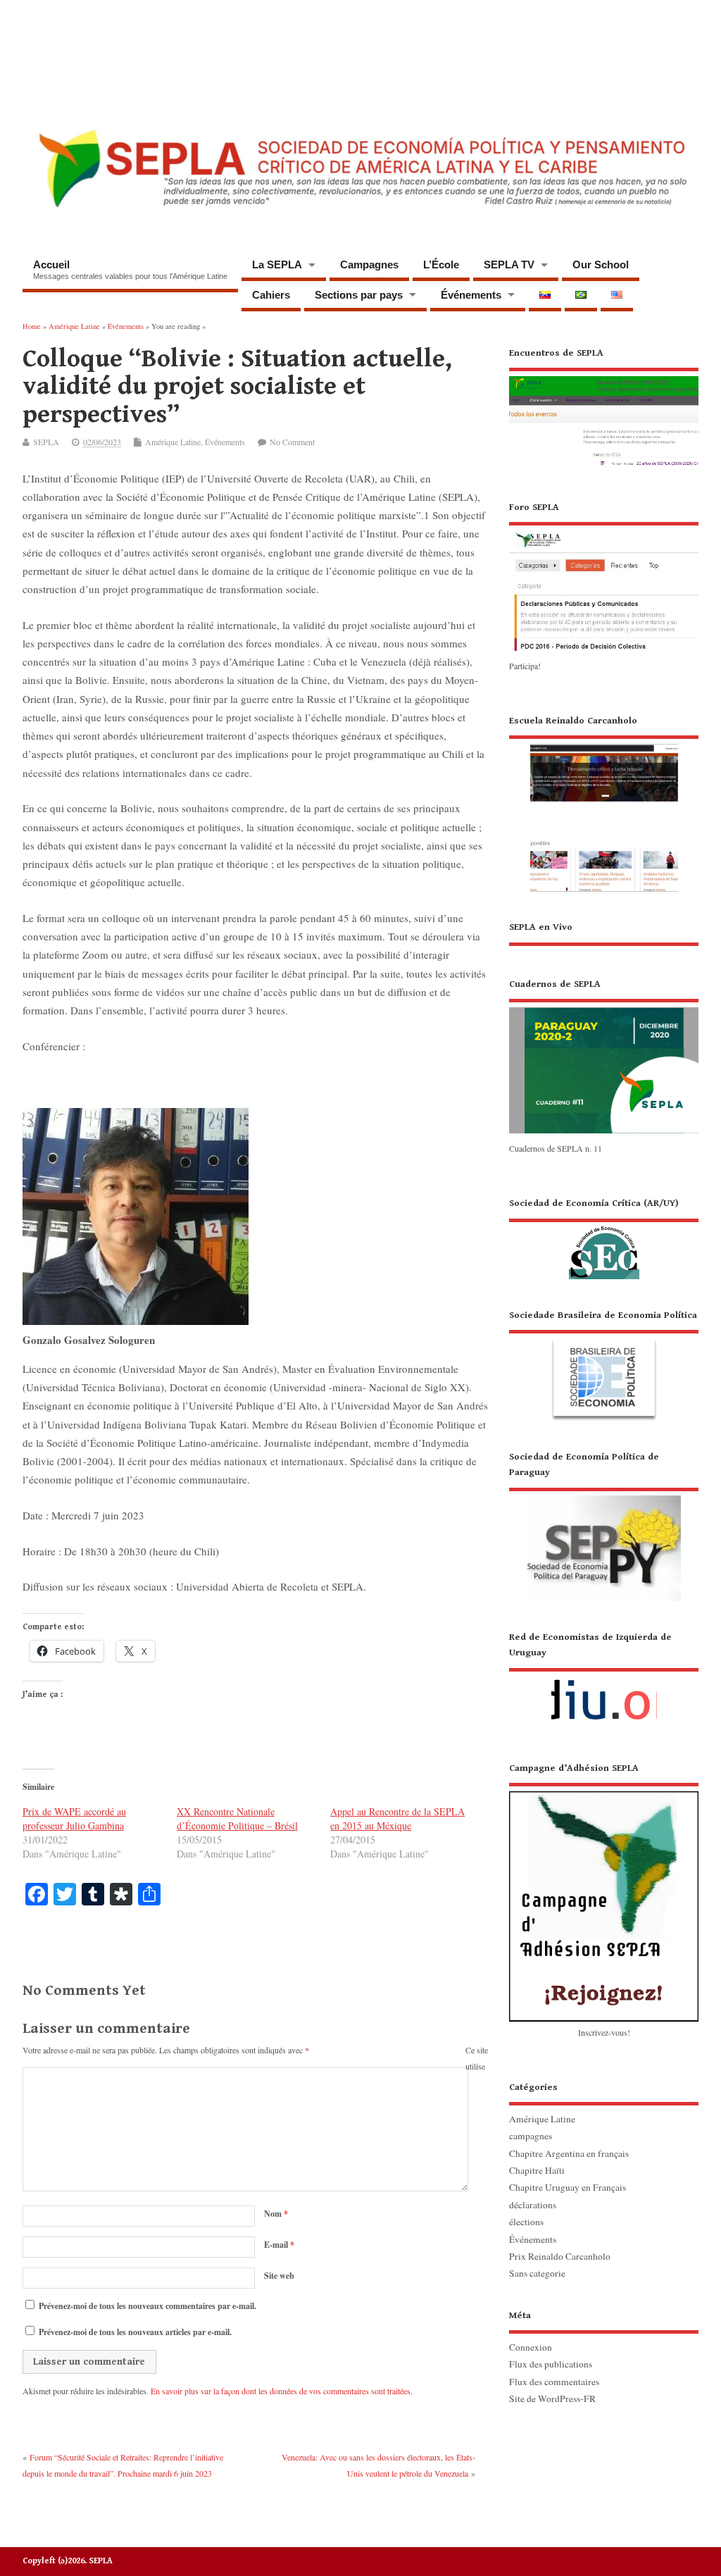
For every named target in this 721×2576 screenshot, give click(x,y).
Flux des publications (551, 2364)
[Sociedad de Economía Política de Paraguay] (604, 1525)
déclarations (533, 2205)
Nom (276, 2214)
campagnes (531, 2136)
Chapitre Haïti (537, 2170)
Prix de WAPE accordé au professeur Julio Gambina (74, 1818)
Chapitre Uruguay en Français (568, 2187)
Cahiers (271, 295)
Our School (601, 265)
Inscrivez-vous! (604, 2032)
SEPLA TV (509, 265)
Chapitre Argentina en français (569, 2153)
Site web (279, 2276)
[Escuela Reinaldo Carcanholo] (604, 802)
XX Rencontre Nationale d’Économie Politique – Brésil (237, 1818)
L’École (441, 265)
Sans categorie (537, 2273)
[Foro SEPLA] (604, 649)
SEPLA (46, 442)
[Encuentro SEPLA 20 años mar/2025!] (604, 466)
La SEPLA (277, 265)
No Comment (292, 442)
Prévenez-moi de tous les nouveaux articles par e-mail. (135, 2332)
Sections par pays (359, 295)
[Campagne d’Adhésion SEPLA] (604, 1891)
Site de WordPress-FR (552, 2398)
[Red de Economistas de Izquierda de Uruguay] (604, 1681)
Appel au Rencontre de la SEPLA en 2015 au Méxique (397, 1818)
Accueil (130, 269)
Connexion (531, 2347)
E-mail (279, 2245)
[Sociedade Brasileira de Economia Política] (604, 1364)
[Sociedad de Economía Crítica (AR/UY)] (604, 1237)
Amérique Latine (173, 442)
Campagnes (369, 265)
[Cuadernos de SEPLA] (604, 1133)
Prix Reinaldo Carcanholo (560, 2256)
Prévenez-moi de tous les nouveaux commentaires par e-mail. (148, 2306)
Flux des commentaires (554, 2382)
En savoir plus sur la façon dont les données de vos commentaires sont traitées (281, 2391)
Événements (471, 295)
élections (526, 2222)
